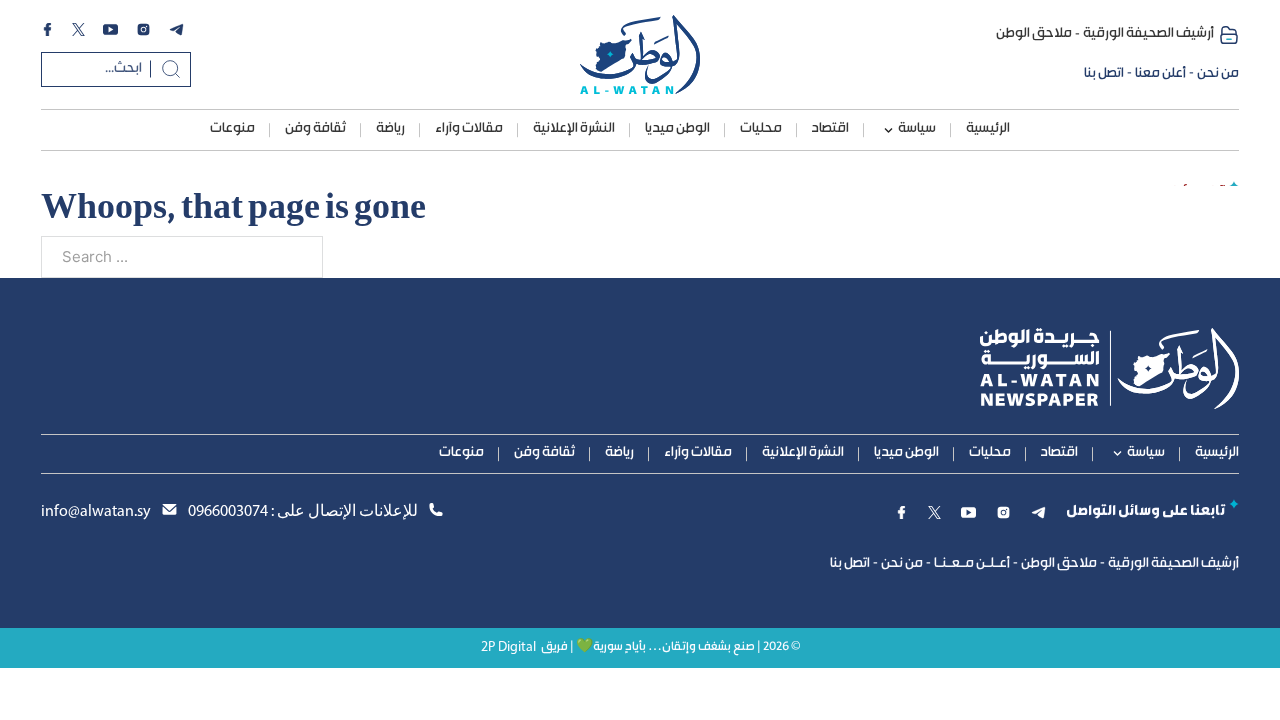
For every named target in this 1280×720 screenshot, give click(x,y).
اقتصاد (830, 129)
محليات (761, 129)
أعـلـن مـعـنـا (972, 564)
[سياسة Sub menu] (888, 130)
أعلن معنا (1160, 74)
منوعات (232, 129)
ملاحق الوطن (1034, 34)
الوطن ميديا (677, 129)
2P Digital (508, 647)
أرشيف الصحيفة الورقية (1148, 34)
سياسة (917, 129)
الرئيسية (988, 129)
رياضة (390, 129)
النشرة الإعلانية (574, 129)
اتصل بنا (1104, 74)
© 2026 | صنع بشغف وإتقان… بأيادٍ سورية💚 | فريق (670, 647)
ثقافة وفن (315, 129)
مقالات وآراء (469, 129)
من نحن (1218, 74)
